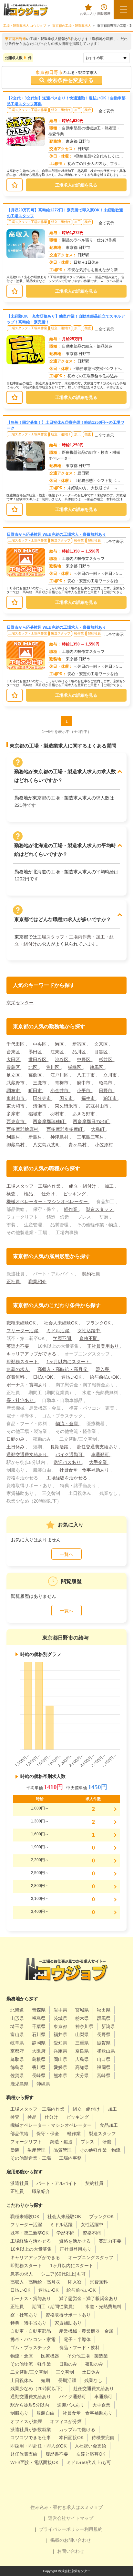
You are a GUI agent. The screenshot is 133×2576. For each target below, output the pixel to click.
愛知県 (60, 2043)
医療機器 (50, 2356)
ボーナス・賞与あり (27, 1385)
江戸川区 (60, 1075)
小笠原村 (104, 1145)
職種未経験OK (22, 1323)
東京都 (60, 2026)
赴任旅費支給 (24, 2454)
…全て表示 (104, 111)
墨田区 (36, 1052)
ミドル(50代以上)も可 (89, 2462)
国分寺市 (43, 1098)
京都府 (17, 2051)
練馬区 (97, 1067)
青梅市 (62, 1083)
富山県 (17, 2034)
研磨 (107, 2142)
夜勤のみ (94, 2364)
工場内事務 (70, 2158)
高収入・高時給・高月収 (63, 1369)
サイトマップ (80, 2518)
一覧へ (66, 1554)
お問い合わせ (71, 2551)
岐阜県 (17, 2043)
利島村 (14, 1137)
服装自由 (46, 2413)
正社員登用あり (104, 1346)
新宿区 (80, 1044)
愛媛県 (60, 2067)
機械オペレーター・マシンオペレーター (48, 1202)
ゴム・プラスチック (31, 2348)
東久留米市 (67, 1106)
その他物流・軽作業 (31, 2364)
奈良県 (82, 2051)
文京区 (102, 1044)
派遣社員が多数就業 (31, 2429)
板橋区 (75, 1067)
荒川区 (53, 1067)
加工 (77, 110)
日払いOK (44, 1377)
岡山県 (60, 2059)
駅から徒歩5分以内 (30, 2405)
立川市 (111, 1075)
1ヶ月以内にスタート (69, 1362)
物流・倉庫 (67, 1424)
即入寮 (103, 1369)
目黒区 (102, 1052)
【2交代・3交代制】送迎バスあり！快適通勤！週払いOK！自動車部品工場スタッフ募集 (66, 101)
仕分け (49, 1194)
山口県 (104, 2059)
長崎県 (39, 2075)
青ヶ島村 (78, 1145)
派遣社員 (19, 2183)
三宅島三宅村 (91, 1137)
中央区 (40, 1044)
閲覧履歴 (104, 14)
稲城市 (36, 1114)
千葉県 (39, 2026)
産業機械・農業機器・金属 (86, 2331)
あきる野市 (84, 1114)
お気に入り (88, 14)
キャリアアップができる (32, 1354)
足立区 (14, 1075)
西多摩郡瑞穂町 (49, 1121)
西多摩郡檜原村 (23, 1129)
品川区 (80, 1052)
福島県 (39, 2018)
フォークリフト (26, 2142)
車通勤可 (101, 1455)
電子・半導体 (77, 2339)
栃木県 (82, 2018)
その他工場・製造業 (87, 2356)
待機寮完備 (103, 2438)
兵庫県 (60, 2051)
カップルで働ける (77, 2429)
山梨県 (82, 2034)
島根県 (39, 2059)
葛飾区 (36, 1075)
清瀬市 (40, 1106)
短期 (46, 2380)
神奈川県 (84, 2026)
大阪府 (39, 2051)
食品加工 (109, 2125)
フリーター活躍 (23, 1331)
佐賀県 (17, 2075)
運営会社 (57, 2518)
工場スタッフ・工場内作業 (28, 110)
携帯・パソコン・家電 (33, 2339)
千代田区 (16, 1044)
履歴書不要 (57, 2454)
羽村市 (58, 1114)
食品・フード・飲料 (79, 2348)
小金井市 (60, 1090)
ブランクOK (99, 1323)
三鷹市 (40, 1083)
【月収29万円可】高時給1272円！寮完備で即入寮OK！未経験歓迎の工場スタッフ (65, 213)
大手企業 (99, 1462)
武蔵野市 (16, 1083)
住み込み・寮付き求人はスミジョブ (66, 2507)
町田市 (36, 1090)
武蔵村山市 (98, 1106)
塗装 (15, 2150)
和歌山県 (106, 2051)
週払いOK (72, 1377)
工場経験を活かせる (67, 1478)
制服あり (19, 2413)
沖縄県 (43, 2084)
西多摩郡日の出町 (92, 1121)
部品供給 (19, 2134)
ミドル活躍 (58, 1331)
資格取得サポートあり (68, 2315)
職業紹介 (37, 1282)
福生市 (89, 1098)
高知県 (82, 2067)
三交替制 (65, 2372)
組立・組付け (61, 110)
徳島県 (17, 2067)
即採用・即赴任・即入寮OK (38, 2446)
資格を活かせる (75, 2241)
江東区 (58, 1052)
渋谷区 (62, 1060)
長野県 (104, 2034)
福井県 (60, 2034)
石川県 (39, 2034)
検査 (88, 110)
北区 (34, 1067)
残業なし (93, 2380)
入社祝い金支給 (90, 2446)
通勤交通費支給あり (27, 1455)
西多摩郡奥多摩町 (65, 1129)
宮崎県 (104, 2075)
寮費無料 (16, 1377)
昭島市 (106, 1083)
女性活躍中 (89, 1331)
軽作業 (79, 540)
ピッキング (75, 1194)
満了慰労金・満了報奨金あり (88, 2298)
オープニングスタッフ (91, 2257)
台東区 (14, 1052)
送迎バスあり (68, 1462)
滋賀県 (104, 2043)
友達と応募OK (91, 2454)
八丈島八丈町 (47, 1145)
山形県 (17, 2018)
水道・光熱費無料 (103, 2307)
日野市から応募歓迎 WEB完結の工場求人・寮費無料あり (56, 534)
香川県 (39, 2067)
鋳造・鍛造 (61, 2142)
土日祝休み (22, 2380)
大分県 (82, 2075)
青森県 (39, 2010)
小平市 (84, 1090)
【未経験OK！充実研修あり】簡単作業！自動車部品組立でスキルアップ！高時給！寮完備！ (66, 319)
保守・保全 (48, 2134)
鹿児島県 (19, 2084)
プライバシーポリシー (62, 2529)
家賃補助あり (68, 2323)
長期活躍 (60, 1447)
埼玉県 (17, 2026)
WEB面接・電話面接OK (34, 2462)
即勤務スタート (23, 1362)
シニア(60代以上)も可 (63, 2274)
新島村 (36, 1137)
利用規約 (93, 2529)
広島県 (82, 2059)
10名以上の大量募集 (31, 2249)
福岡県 (104, 2067)
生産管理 (36, 2150)
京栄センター (20, 1003)
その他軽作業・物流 (100, 2150)
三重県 (82, 2043)
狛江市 (111, 1098)
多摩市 (14, 1114)
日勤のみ (16, 1439)
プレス (87, 2142)
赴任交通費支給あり (98, 1447)
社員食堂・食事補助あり (85, 1470)
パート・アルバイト (57, 2183)
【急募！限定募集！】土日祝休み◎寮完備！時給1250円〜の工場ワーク (66, 425)
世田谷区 (38, 1060)
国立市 (67, 1098)
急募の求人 (18, 1369)
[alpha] (26, 10)
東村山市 (16, 1098)
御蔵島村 (16, 1145)
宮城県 (82, 2010)
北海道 (17, 2010)
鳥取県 (17, 2059)
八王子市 (87, 1075)
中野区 (84, 1060)
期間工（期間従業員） (55, 2307)
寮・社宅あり (21, 1400)
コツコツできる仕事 (31, 2438)
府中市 (84, 1083)
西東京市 (16, 1121)
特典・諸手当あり (28, 2323)
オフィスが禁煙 (26, 2421)
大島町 (98, 1129)
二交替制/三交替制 (29, 2372)
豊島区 (14, 1067)
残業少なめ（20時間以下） (38, 2388)
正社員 (14, 1282)
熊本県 (60, 2075)
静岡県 (39, 2043)
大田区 (14, 1060)
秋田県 (104, 2010)
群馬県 (104, 2018)
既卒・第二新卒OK (29, 2233)
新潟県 (108, 2026)
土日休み (16, 1447)
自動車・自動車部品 (31, 2331)
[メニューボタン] (123, 10)
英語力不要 (18, 1346)
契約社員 (94, 540)
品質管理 (63, 2150)
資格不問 (89, 1338)
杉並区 (106, 1060)
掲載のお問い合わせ (71, 2540)
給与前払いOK (105, 1377)
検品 (29, 1194)
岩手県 (60, 2010)
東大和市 (16, 1106)
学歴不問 (63, 1338)
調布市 (14, 1090)
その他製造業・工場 (31, 2158)
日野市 (106, 1090)
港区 (60, 1044)
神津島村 (60, 1137)
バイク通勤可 (70, 1455)
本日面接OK (71, 2438)
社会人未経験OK (61, 1323)
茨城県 (60, 2018)
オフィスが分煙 (66, 2421)
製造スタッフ (61, 540)
